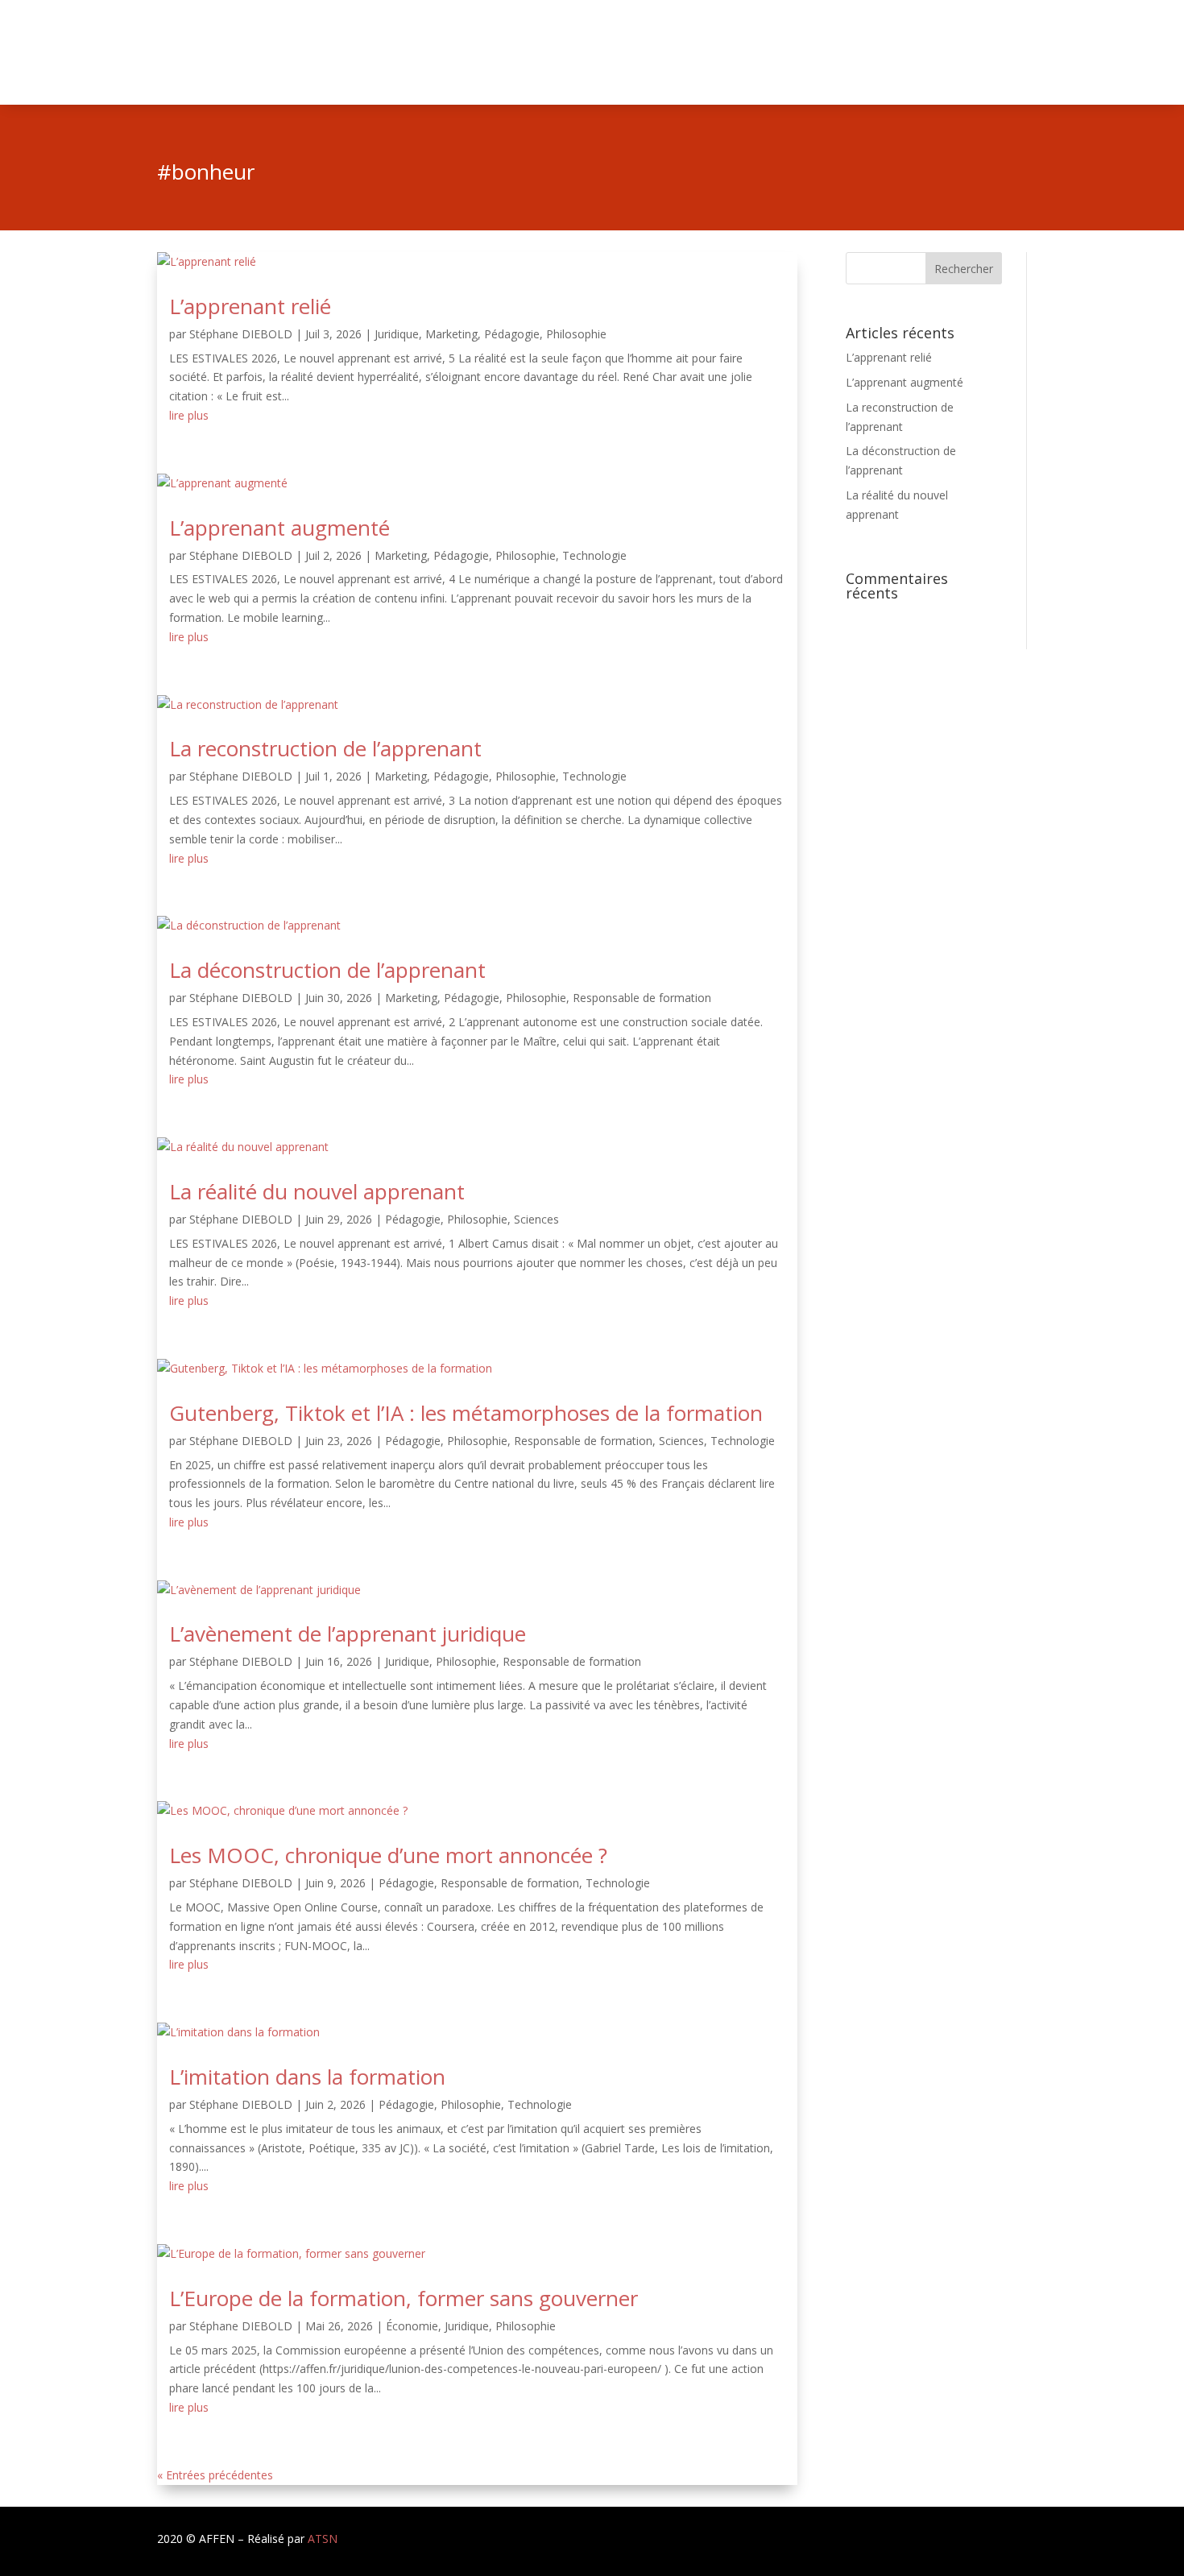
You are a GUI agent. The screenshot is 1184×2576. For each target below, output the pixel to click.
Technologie (594, 555)
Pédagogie (512, 334)
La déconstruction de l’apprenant (327, 970)
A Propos (944, 53)
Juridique (397, 334)
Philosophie (576, 334)
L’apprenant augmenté (279, 528)
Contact (1006, 53)
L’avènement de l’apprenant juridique (348, 1634)
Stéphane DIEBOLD (241, 334)
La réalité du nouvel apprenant (317, 1191)
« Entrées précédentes (215, 2475)
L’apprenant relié (250, 306)
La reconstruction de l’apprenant (325, 748)
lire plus (189, 415)
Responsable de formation (642, 998)
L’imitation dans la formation (307, 2077)
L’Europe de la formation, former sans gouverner (404, 2298)
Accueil (794, 53)
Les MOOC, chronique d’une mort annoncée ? (388, 1855)
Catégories (858, 53)
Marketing (451, 334)
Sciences (536, 1219)
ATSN (323, 2539)
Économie (412, 2326)
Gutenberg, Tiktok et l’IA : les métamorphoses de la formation (466, 1413)
